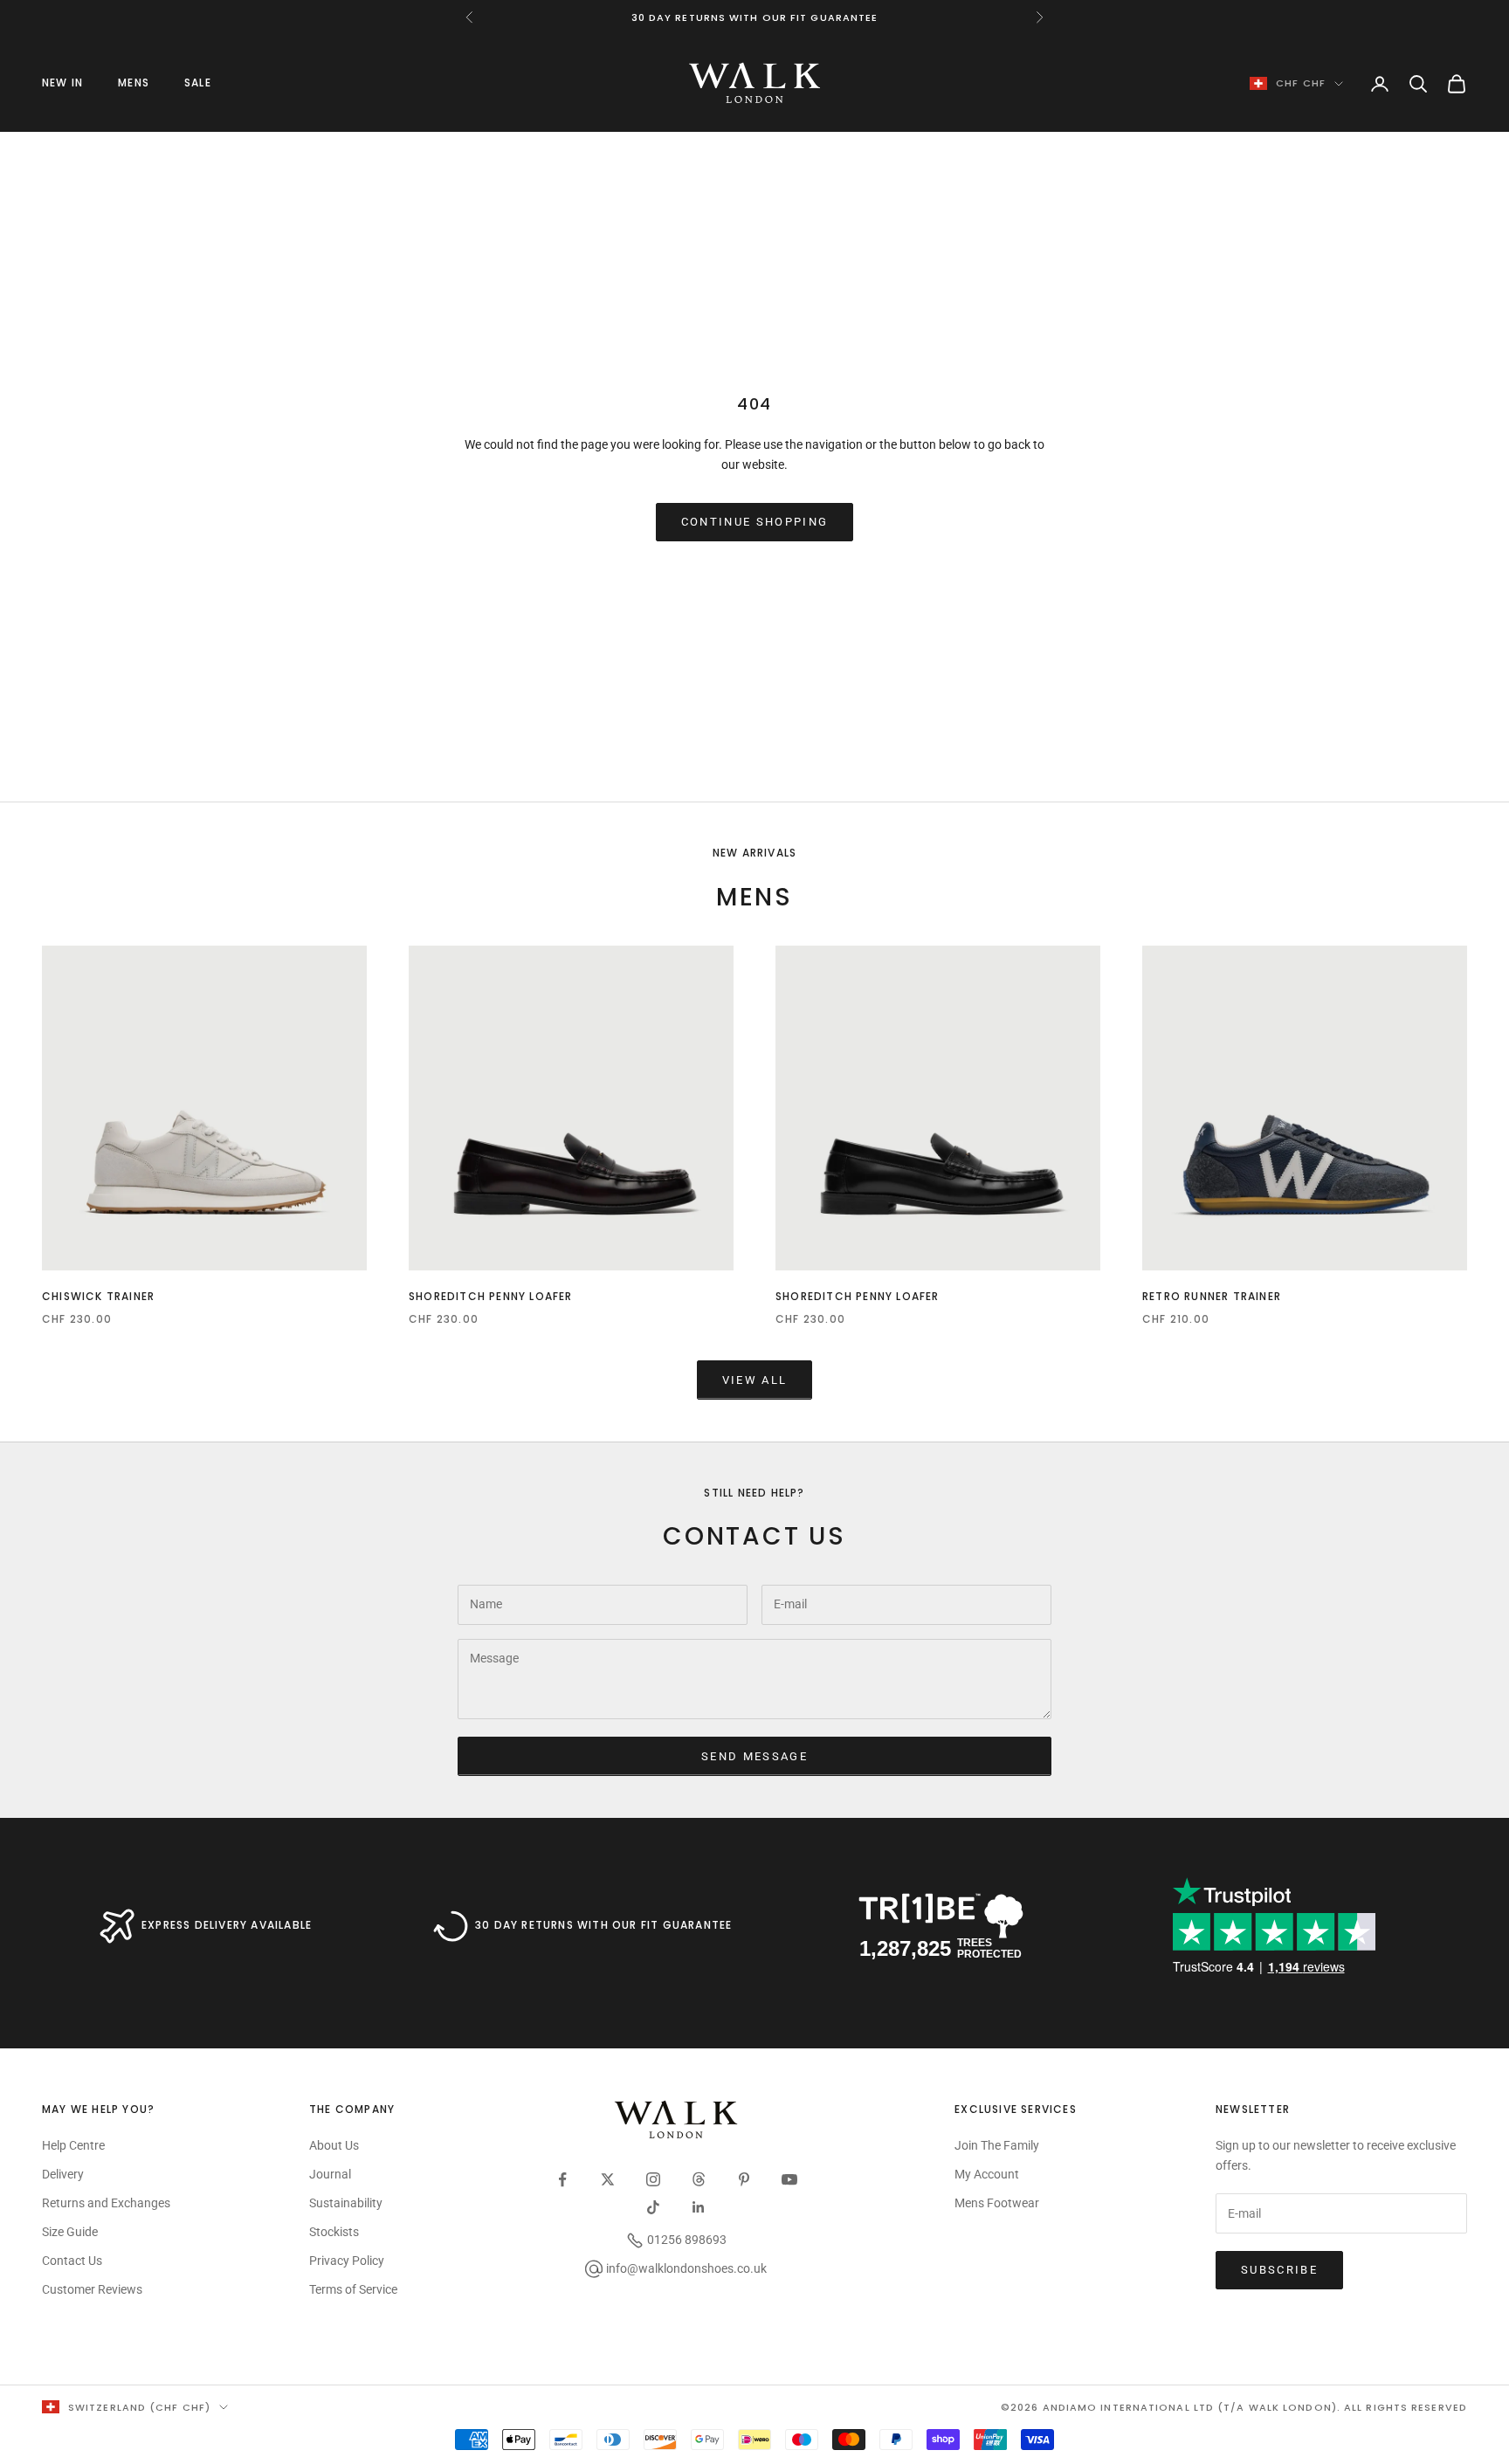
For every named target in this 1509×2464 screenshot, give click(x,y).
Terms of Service (353, 2289)
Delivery (63, 2174)
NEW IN (62, 83)
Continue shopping (755, 522)
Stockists (334, 2232)
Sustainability (346, 2203)
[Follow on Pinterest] (744, 2179)
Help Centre (73, 2145)
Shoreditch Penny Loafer (491, 1296)
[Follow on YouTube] (789, 2179)
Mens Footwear (997, 2203)
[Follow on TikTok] (653, 2207)
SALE (198, 83)
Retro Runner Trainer (1212, 1296)
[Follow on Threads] (699, 2179)
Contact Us (72, 2261)
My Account (987, 2174)
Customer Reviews (92, 2289)
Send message (754, 1756)
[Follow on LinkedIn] (699, 2207)
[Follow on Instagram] (653, 2179)
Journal (330, 2174)
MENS (134, 83)
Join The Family (997, 2145)
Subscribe (1279, 2270)
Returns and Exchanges (106, 2203)
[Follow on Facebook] (562, 2179)
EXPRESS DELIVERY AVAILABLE (227, 1925)
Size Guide (70, 2232)
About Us (334, 2145)
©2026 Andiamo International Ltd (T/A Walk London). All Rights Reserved (1234, 2407)
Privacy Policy (347, 2261)
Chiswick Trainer (98, 1296)
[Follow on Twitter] (608, 2179)
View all (755, 1380)
